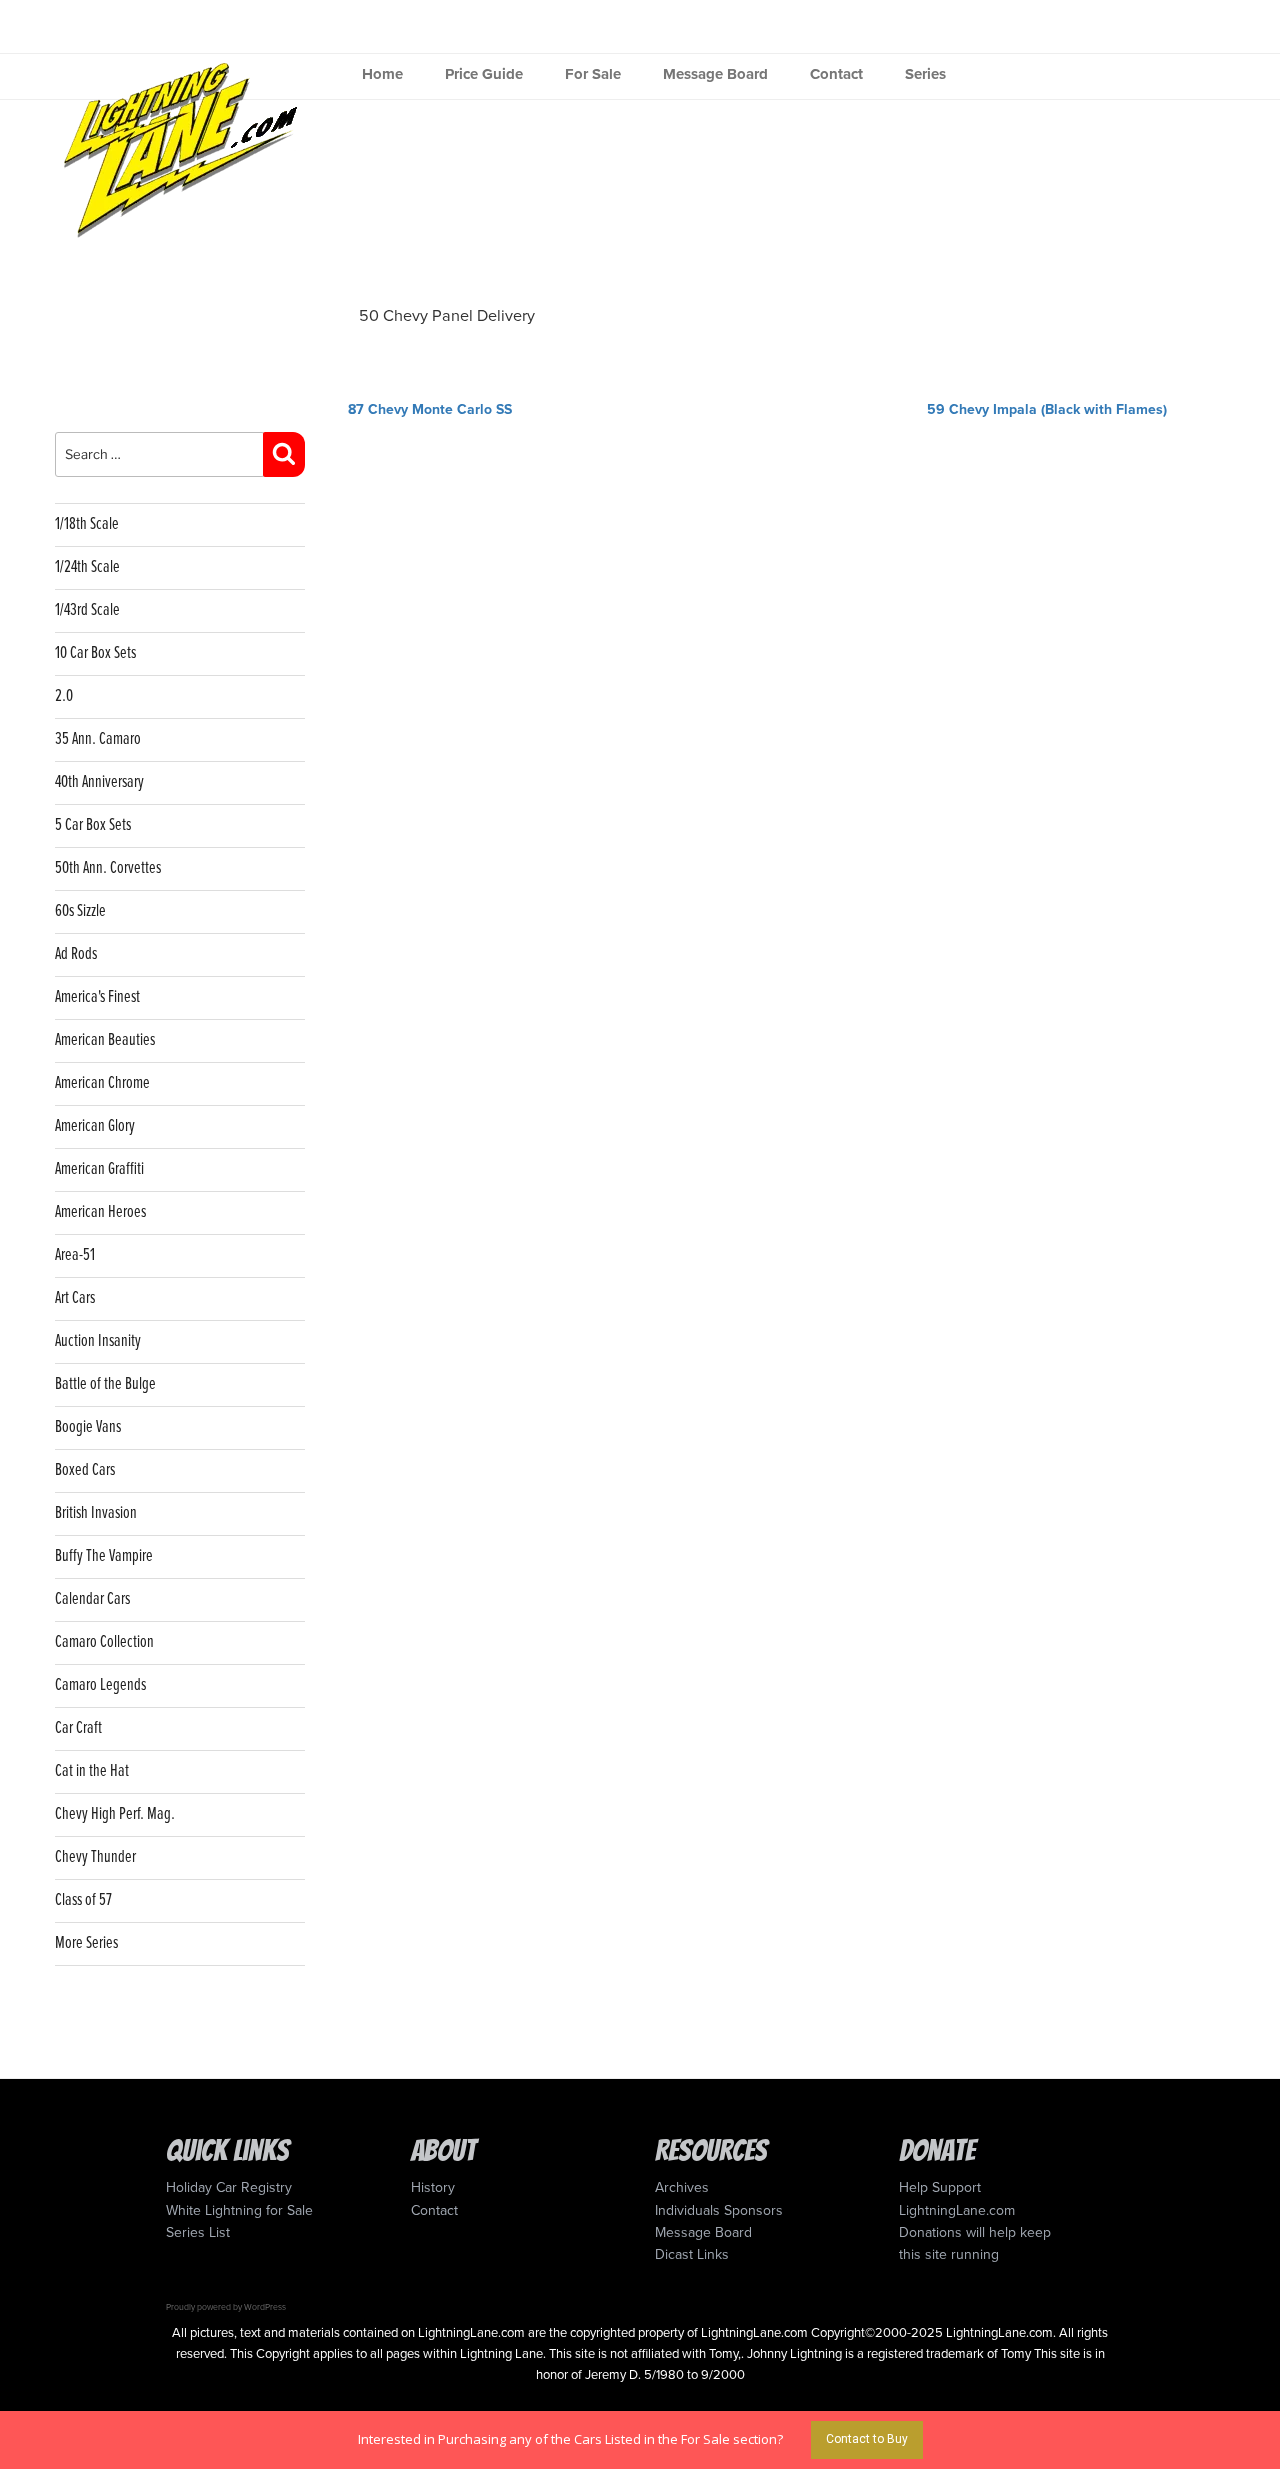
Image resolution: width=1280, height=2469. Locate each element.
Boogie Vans (88, 1427)
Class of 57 (83, 1900)
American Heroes (100, 1212)
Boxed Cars (85, 1470)
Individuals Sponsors (719, 2210)
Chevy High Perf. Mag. (115, 1814)
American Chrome (102, 1083)
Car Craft (78, 1728)
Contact (836, 74)
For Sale (593, 74)
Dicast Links (692, 2254)
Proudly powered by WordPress (226, 2307)
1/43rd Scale (87, 610)
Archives (682, 2187)
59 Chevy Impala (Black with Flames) (1047, 409)
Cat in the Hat (92, 1771)
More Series (86, 1943)
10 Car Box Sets (95, 653)
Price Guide (484, 74)
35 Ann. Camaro (98, 739)
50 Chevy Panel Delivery (447, 316)
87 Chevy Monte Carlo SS (430, 409)
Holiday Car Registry (229, 2187)
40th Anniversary (99, 782)
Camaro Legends (100, 1685)
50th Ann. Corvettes (108, 868)
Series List (198, 2232)
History (433, 2187)
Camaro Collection (104, 1642)
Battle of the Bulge (105, 1384)
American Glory (95, 1126)
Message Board (715, 74)
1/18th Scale (87, 524)
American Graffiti (99, 1169)
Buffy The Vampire (104, 1556)
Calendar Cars (92, 1599)
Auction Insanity (98, 1341)
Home (382, 74)
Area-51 (75, 1255)
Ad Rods (76, 954)
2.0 (64, 696)
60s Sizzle (80, 911)
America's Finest (97, 997)
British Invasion (96, 1513)
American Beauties (105, 1040)
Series (925, 74)
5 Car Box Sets (93, 825)
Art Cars (75, 1298)
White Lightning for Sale (239, 2210)
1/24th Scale (87, 567)
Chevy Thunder (95, 1857)
